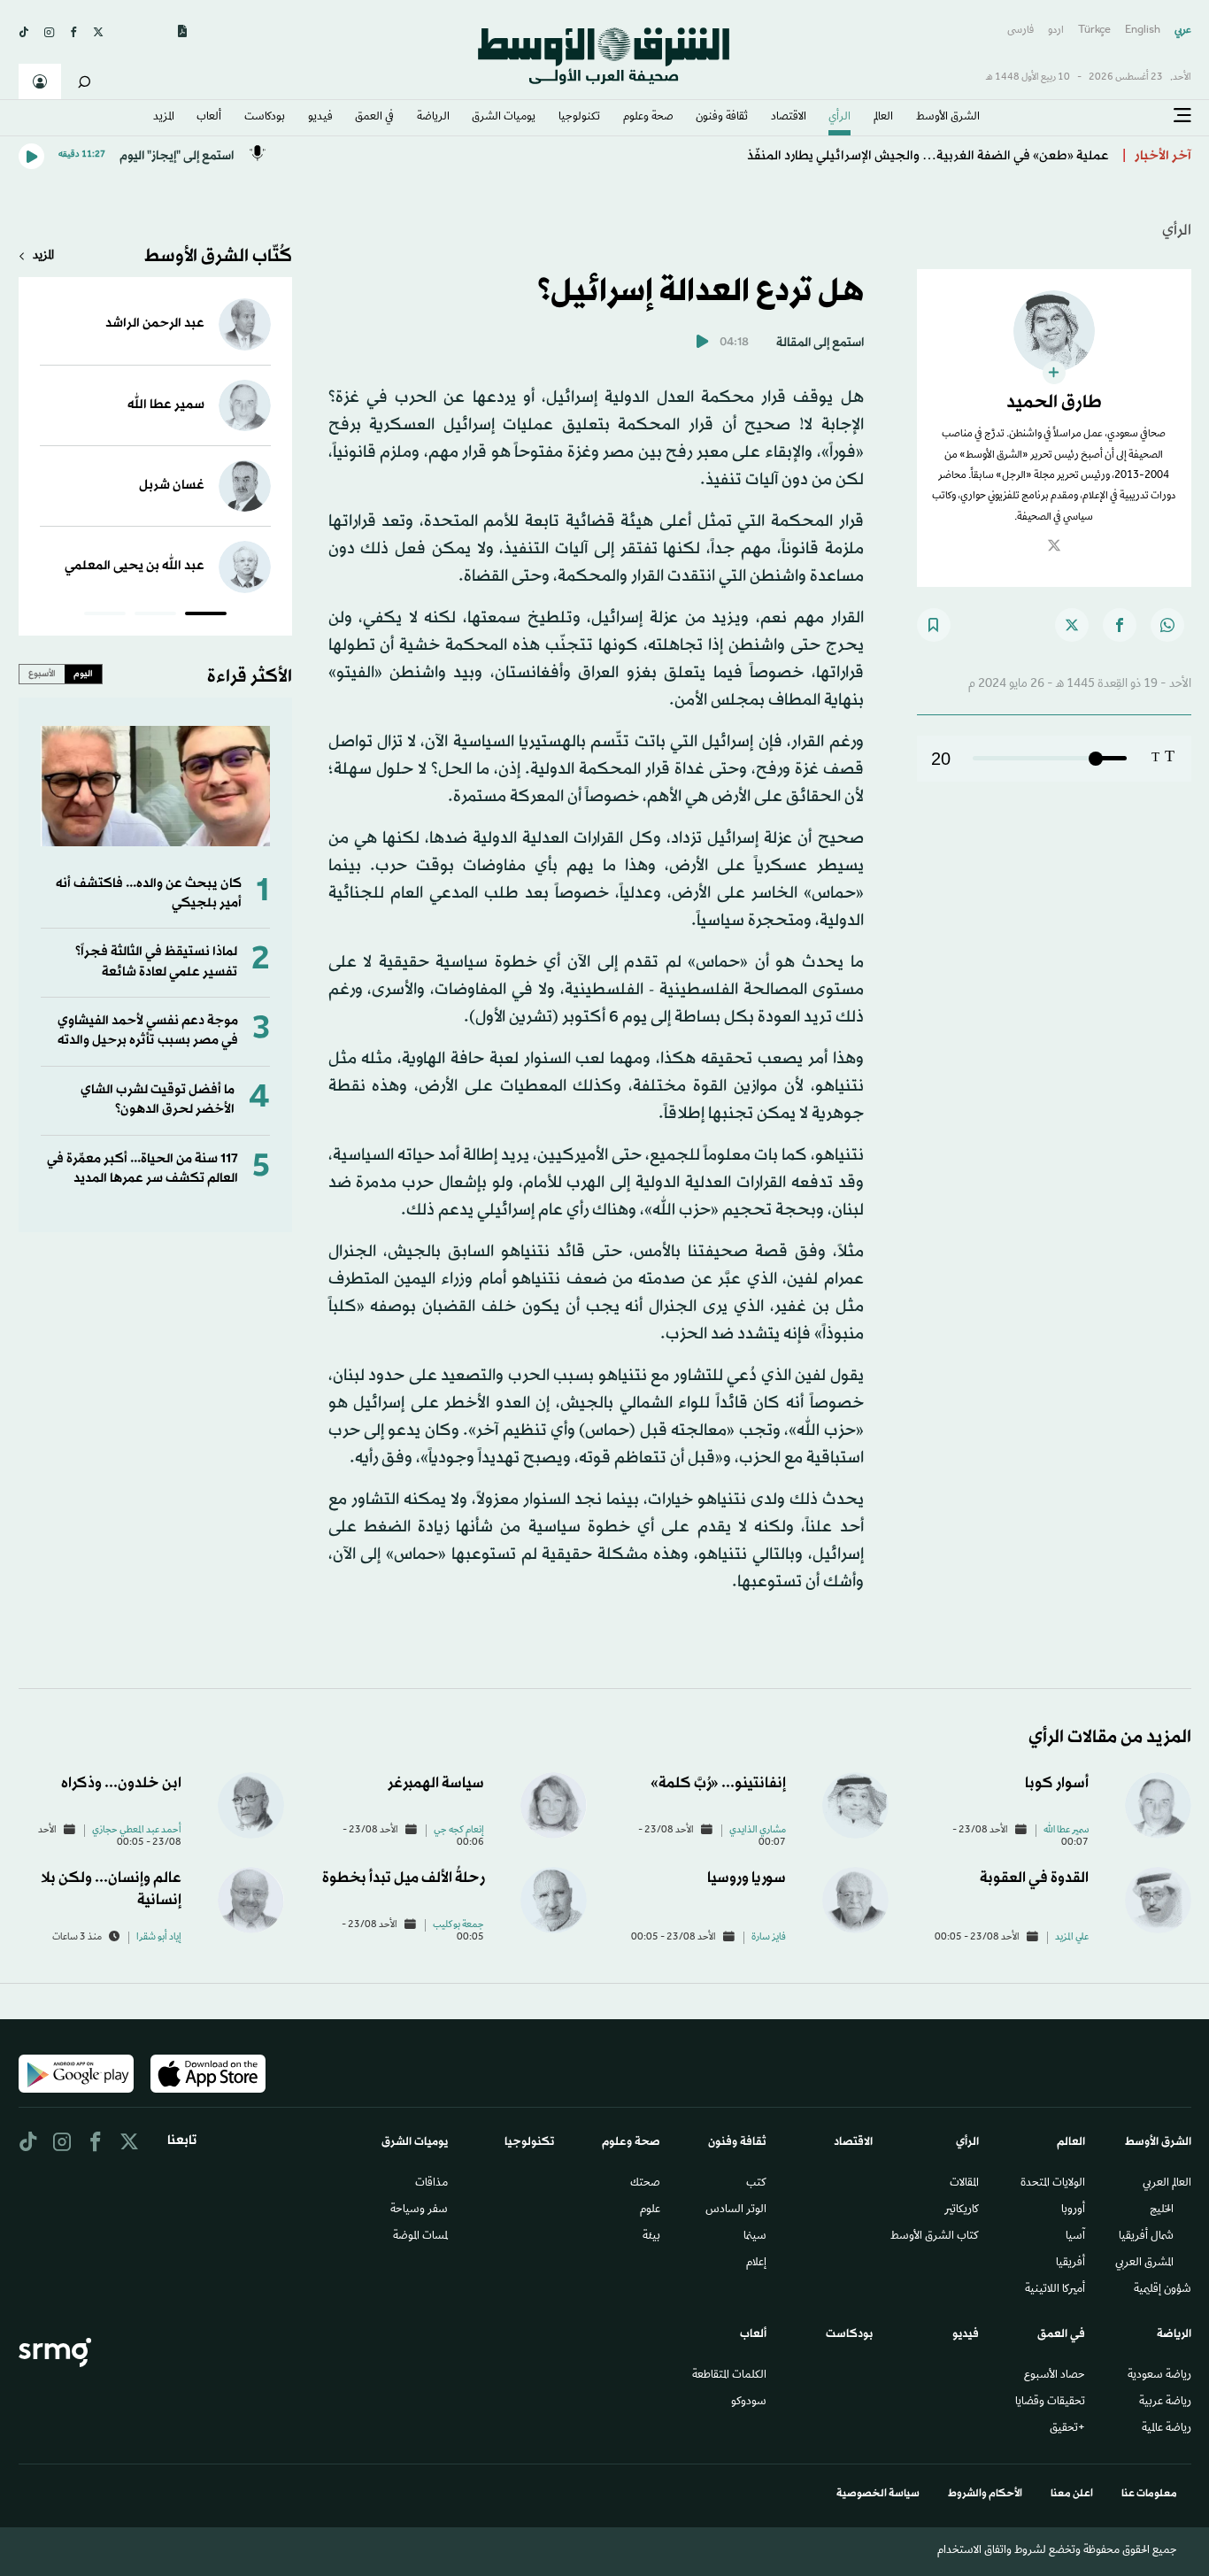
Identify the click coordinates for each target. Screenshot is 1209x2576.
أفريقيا (1070, 2264)
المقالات (964, 2184)
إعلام (756, 2264)
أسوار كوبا (1057, 1783)
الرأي (839, 118)
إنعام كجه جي (459, 1831)
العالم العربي (1167, 2184)
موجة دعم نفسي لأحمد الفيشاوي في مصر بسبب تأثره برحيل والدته (148, 1031)
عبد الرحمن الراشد (155, 324)
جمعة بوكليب (458, 1925)
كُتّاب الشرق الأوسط (218, 257)
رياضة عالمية (1167, 2429)
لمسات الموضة (420, 2237)
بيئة (651, 2237)
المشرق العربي (1144, 2264)
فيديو (320, 118)
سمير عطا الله (166, 405)
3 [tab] (105, 616)
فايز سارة (769, 1938)
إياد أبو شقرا (159, 1938)
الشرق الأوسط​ (948, 118)
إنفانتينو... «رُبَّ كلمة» (718, 1783)
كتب (756, 2184)
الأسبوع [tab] (42, 674)
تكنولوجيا (579, 118)
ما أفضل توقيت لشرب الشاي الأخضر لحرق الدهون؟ (158, 1100)
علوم (650, 2210)
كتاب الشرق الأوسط (935, 2237)
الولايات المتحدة (1053, 2184)
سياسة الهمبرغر (436, 1783)
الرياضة (433, 118)
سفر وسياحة (419, 2210)
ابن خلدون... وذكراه (121, 1783)
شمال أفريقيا (1146, 2237)
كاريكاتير (962, 2210)
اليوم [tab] (83, 674)
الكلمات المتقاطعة (729, 2376)
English (1143, 31)
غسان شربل (172, 486)
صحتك (645, 2184)
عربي (1183, 31)
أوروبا (1073, 2210)
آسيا (1075, 2237)
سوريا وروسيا (747, 1878)
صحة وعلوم (648, 118)
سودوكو (749, 2402)
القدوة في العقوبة (1034, 1878)
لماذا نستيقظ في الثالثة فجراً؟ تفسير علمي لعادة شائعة (156, 962)
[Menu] (1182, 116)
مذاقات (431, 2184)
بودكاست (265, 118)
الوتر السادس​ (736, 2210)
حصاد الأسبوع (1055, 2376)
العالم (883, 118)
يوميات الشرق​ (504, 118)
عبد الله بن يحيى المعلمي (135, 566)
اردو (1056, 31)
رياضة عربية (1165, 2402)
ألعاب (209, 118)
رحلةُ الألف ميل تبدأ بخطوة (403, 1878)
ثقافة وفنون (722, 118)
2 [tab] (155, 616)
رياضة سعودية (1159, 2376)
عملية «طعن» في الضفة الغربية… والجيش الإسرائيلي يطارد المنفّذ (928, 156)
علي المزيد (1072, 1938)
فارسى (1020, 31)
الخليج (1162, 2210)
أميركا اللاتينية (1055, 2290)
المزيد (164, 118)
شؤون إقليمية (1163, 2290)
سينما (755, 2237)
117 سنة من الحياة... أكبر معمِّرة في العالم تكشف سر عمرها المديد (142, 1169)
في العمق (374, 118)
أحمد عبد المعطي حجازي (137, 1831)
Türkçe (1094, 31)
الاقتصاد (789, 118)
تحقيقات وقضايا (1050, 2402)
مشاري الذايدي (758, 1831)
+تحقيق (1067, 2429)
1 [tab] (206, 616)
